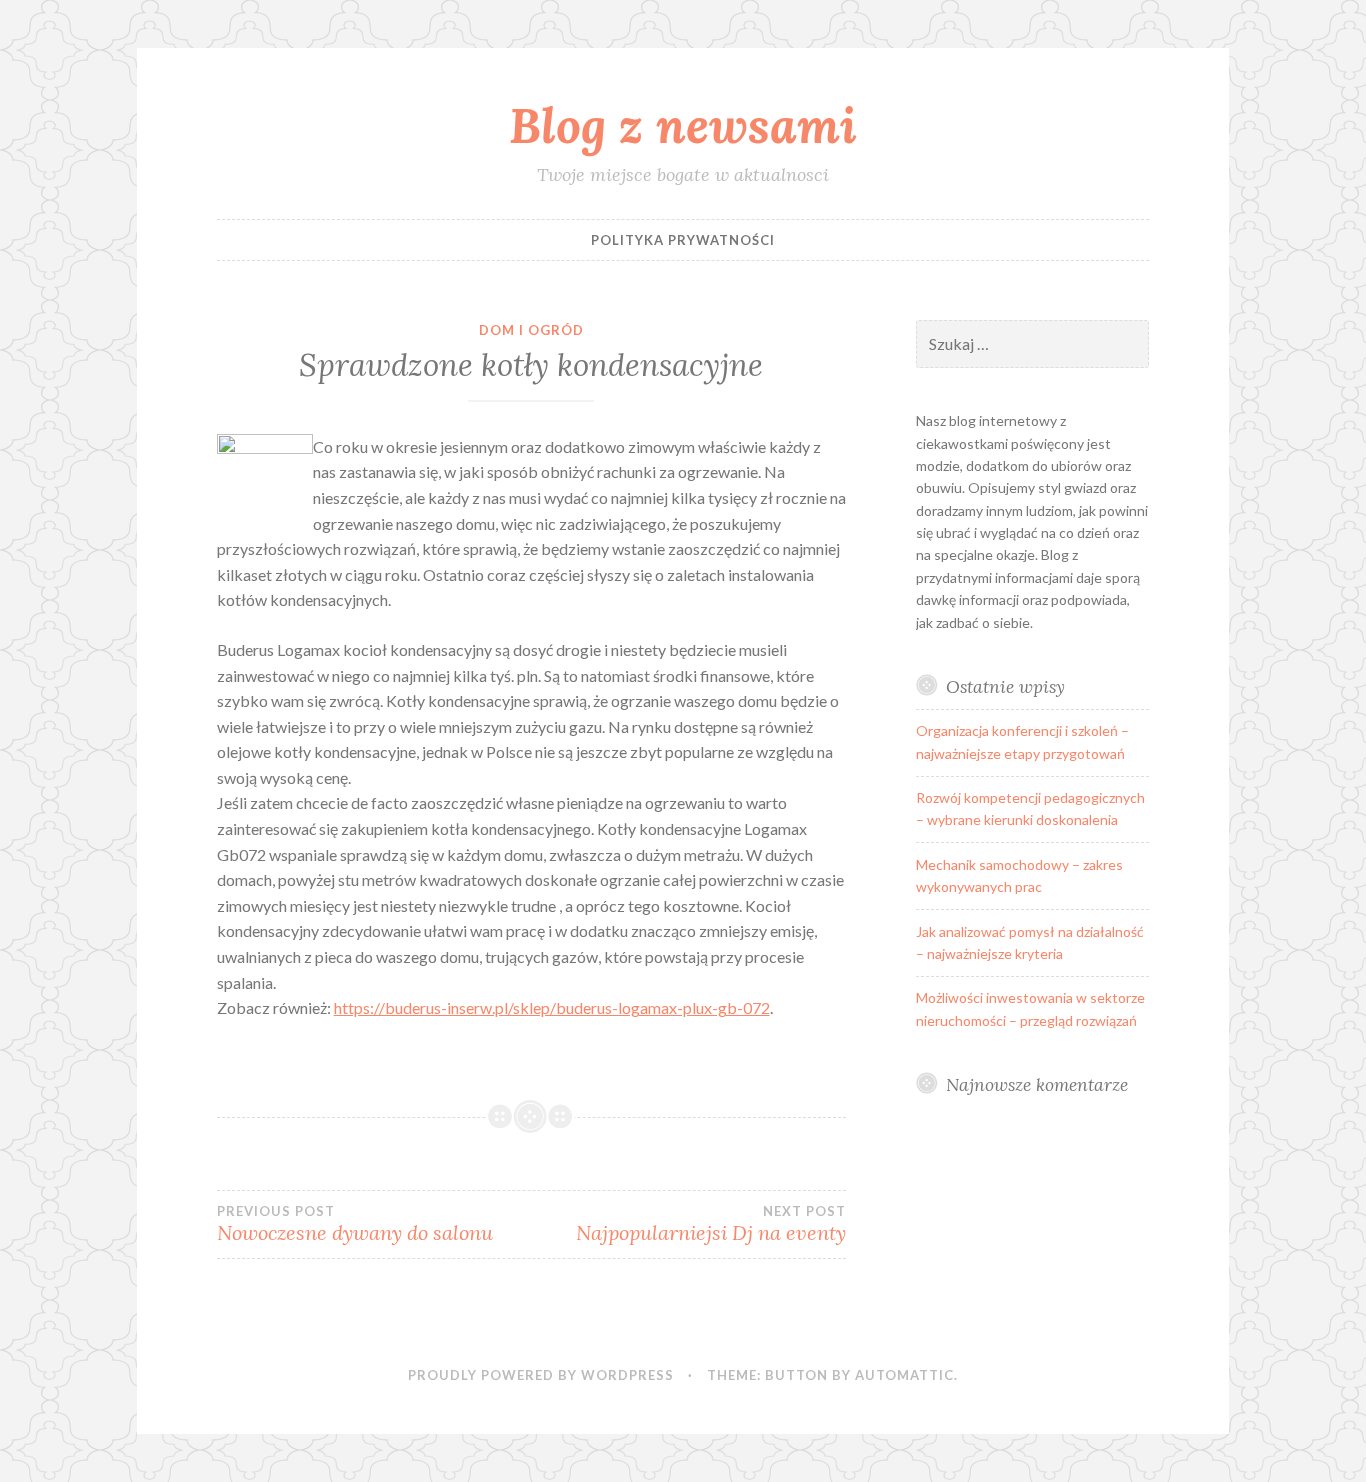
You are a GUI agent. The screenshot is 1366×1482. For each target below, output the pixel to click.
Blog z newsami (683, 125)
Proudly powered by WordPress (541, 1375)
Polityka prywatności (683, 240)
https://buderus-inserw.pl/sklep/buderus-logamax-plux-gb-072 (552, 1007)
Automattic (904, 1375)
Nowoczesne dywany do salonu (355, 1224)
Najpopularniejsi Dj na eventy (711, 1224)
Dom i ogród (531, 330)
